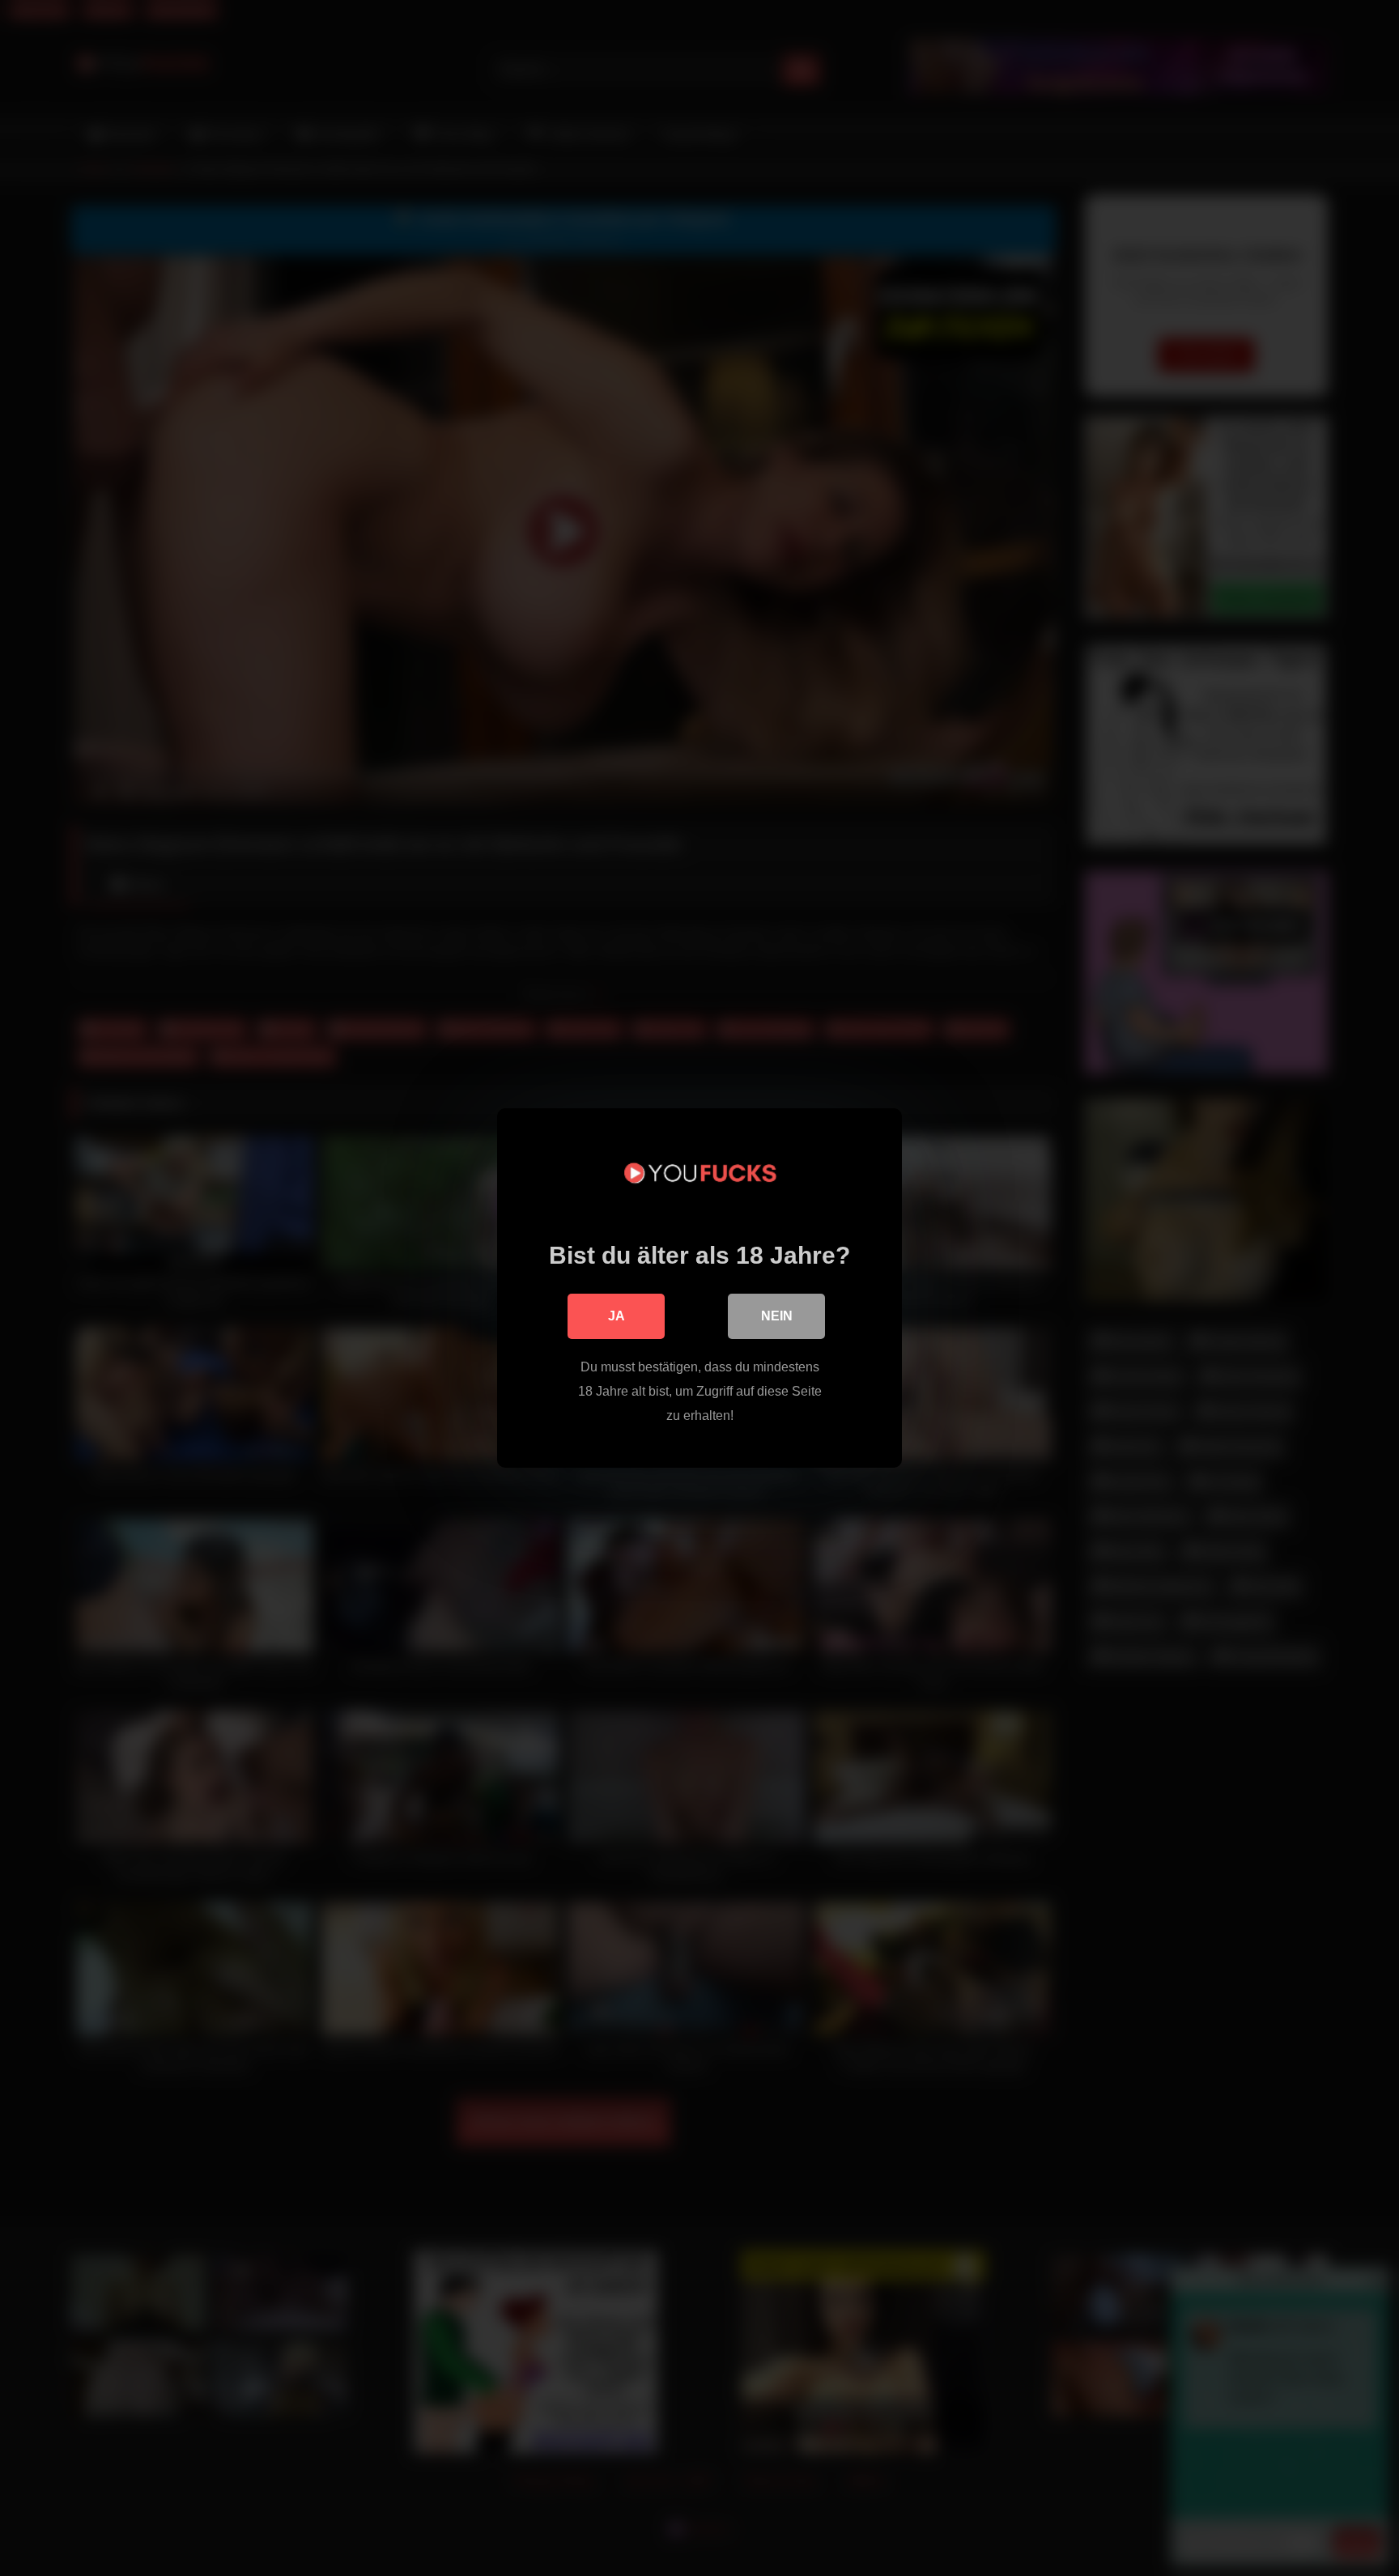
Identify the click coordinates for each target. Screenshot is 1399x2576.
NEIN (777, 1316)
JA (617, 1316)
